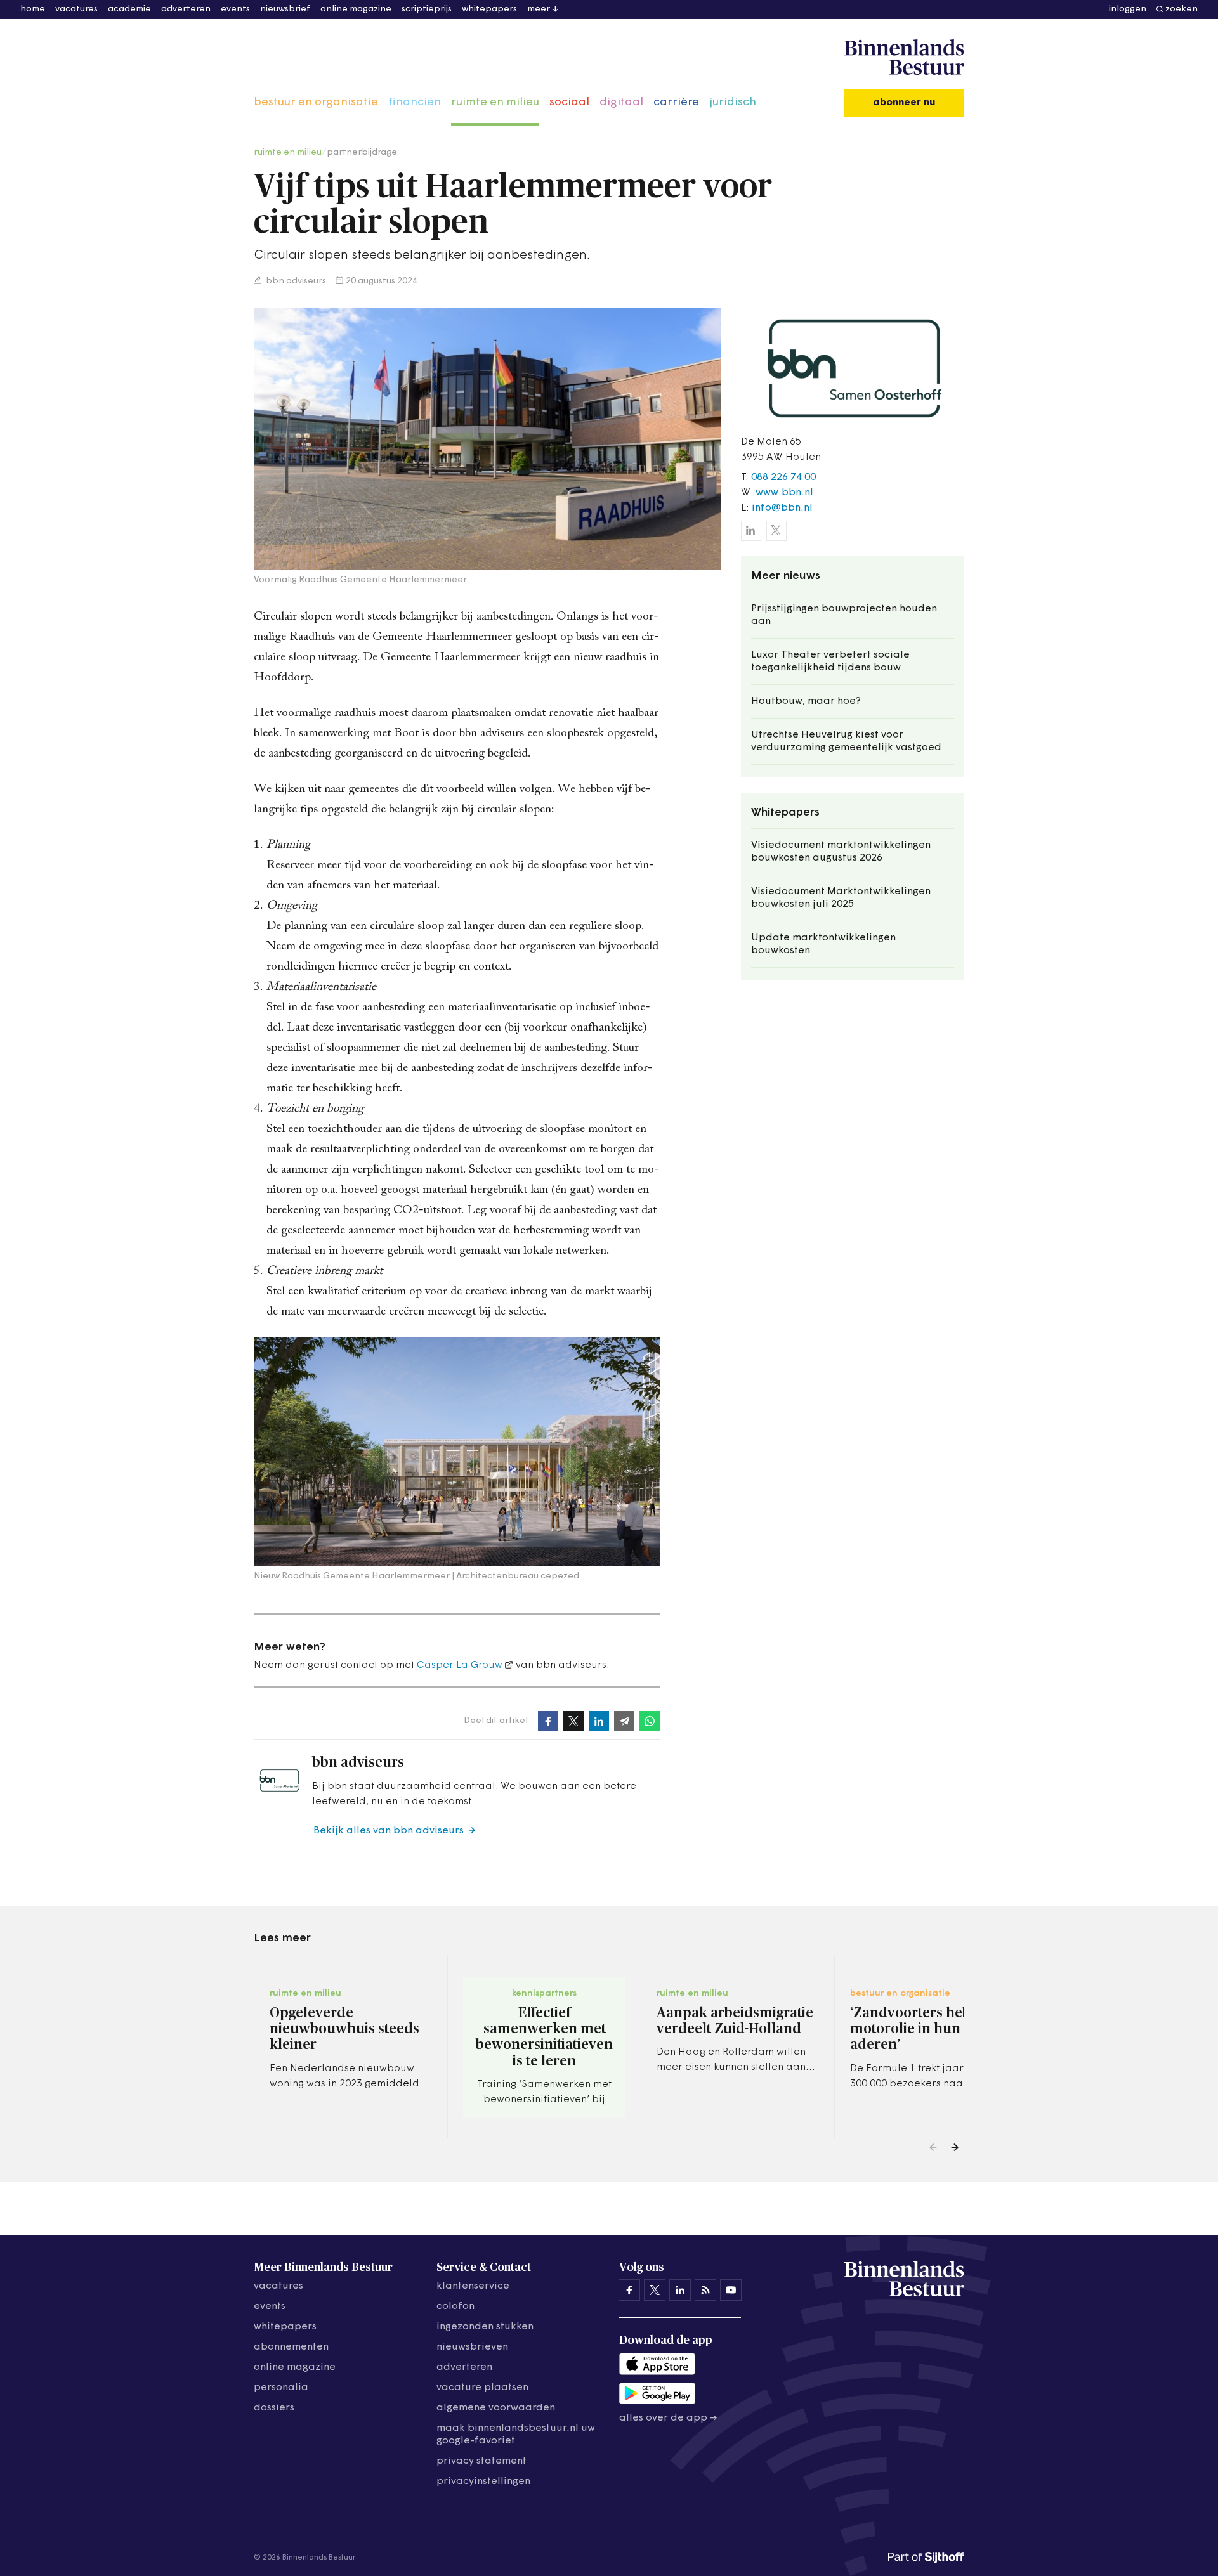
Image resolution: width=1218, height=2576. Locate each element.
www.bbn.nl (784, 493)
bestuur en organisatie (316, 103)
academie (129, 9)
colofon (455, 2306)
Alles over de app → (668, 2418)
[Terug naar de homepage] (904, 58)
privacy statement (481, 2461)
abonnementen (291, 2347)
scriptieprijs (427, 9)
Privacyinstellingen (483, 2482)
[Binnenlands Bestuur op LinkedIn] (680, 2290)
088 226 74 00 (783, 478)
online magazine (356, 9)
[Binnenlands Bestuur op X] (655, 2290)
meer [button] (539, 9)
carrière (676, 103)
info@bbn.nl (782, 508)
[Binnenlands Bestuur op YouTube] (731, 2290)
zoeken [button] (1182, 9)
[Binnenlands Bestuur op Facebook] (629, 2290)
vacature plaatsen (482, 2388)
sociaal (569, 103)
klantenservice (473, 2286)
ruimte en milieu (495, 103)
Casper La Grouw (460, 1665)
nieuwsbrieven (472, 2347)
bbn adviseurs (295, 281)
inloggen (1128, 9)
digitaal (621, 103)
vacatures (76, 9)
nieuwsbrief (285, 9)
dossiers (274, 2408)
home (33, 9)
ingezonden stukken (485, 2327)
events (235, 9)
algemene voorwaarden (496, 2408)
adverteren (186, 9)
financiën (415, 103)
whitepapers (489, 9)
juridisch (733, 103)
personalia (281, 2388)
